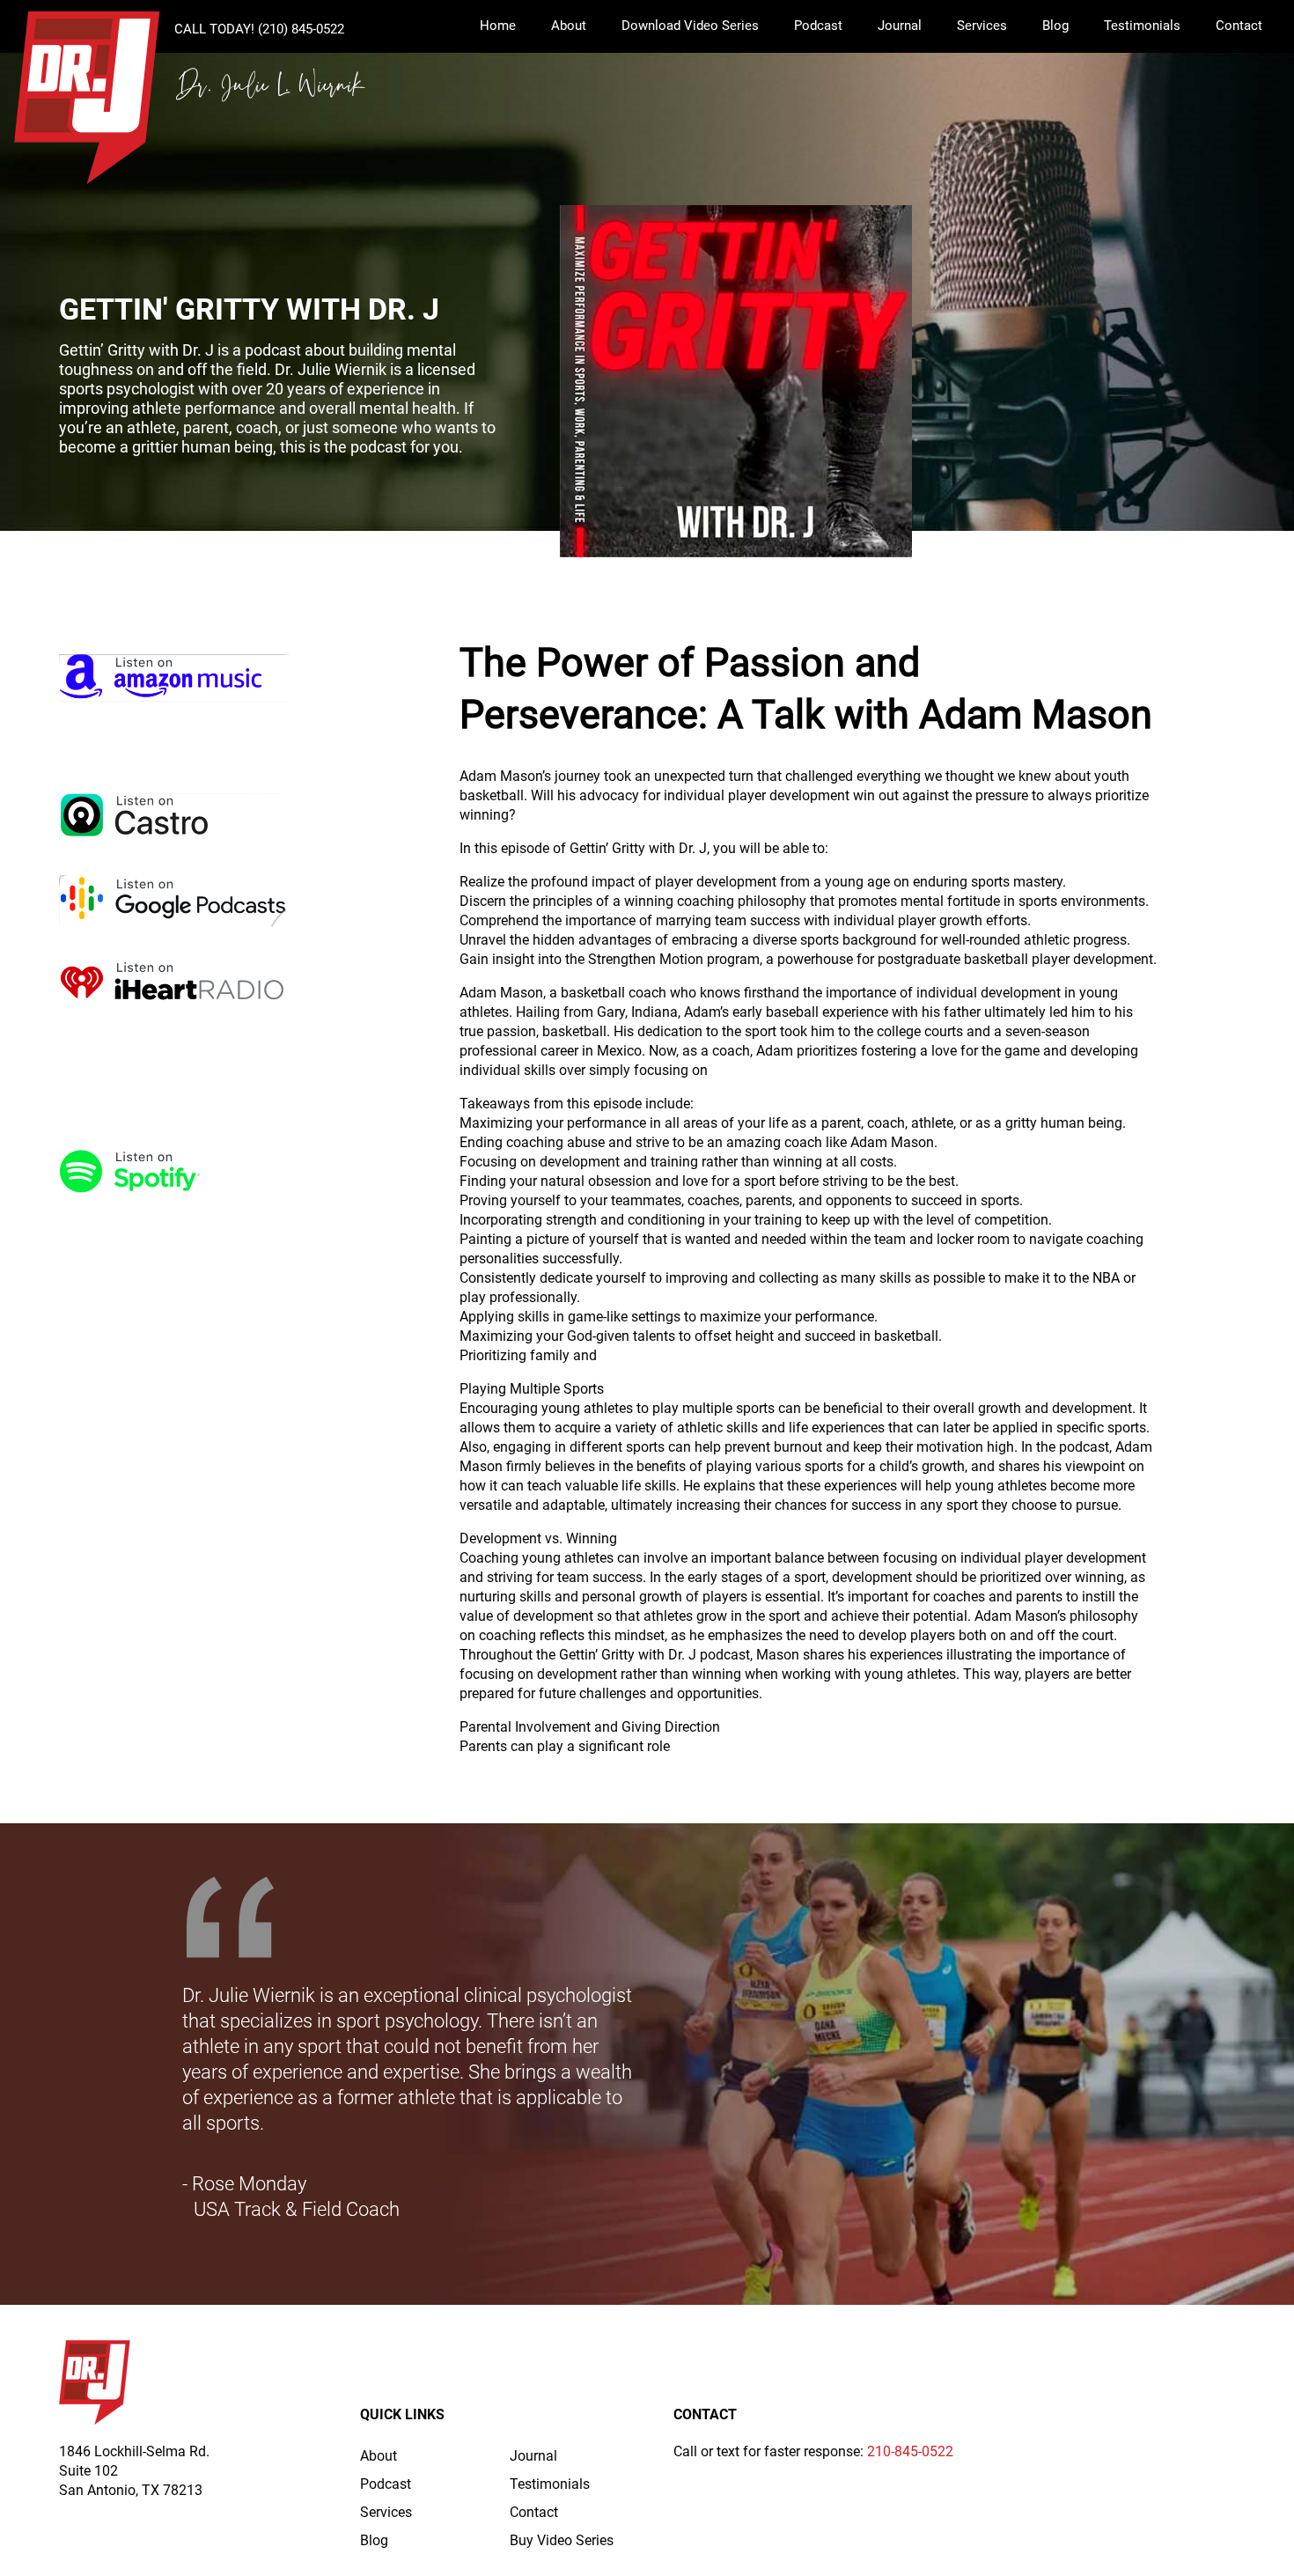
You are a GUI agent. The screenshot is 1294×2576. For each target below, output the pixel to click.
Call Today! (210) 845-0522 (259, 29)
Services (982, 26)
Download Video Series (690, 26)
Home (498, 26)
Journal (900, 26)
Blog (1055, 26)
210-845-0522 (910, 2451)
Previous (35, 2064)
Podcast (818, 26)
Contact (1239, 26)
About (569, 26)
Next (1259, 2064)
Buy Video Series (562, 2540)
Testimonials (1142, 26)
